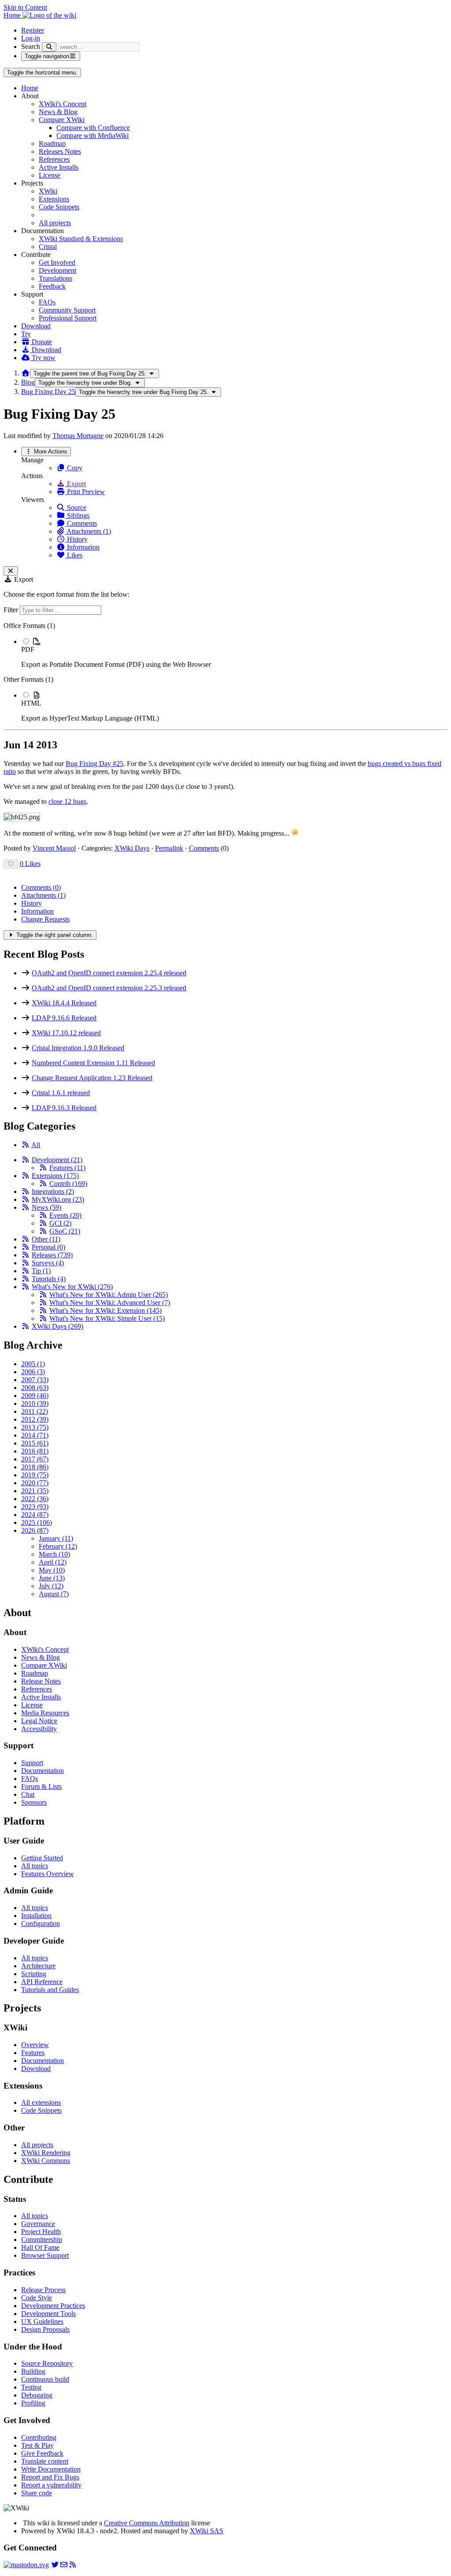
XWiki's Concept (63, 104)
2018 (35, 1467)
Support (32, 1763)
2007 (35, 1380)
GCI (60, 1223)
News (46, 1207)
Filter (12, 610)
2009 (35, 1396)
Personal (48, 1247)
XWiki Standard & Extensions (81, 239)
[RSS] (26, 1145)
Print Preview (85, 492)
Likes (74, 555)
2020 (35, 1483)
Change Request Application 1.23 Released (92, 1078)
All (36, 1145)
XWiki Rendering (46, 2153)
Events (65, 1215)
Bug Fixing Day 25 (48, 392)
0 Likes (30, 864)
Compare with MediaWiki (92, 136)
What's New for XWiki (72, 1287)
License (50, 175)
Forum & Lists (41, 1786)
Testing (31, 2387)
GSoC (65, 1231)
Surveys (48, 1263)
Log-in (31, 38)
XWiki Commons (46, 2161)
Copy (74, 468)
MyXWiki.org (58, 1199)
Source (76, 507)
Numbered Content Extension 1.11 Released (93, 1063)
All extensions (41, 2102)
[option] (234, 653)
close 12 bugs (67, 801)
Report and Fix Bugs (50, 2477)
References (54, 159)
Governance (38, 2224)
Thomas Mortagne (78, 436)
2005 (33, 1364)
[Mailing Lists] (64, 2565)
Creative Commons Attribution (147, 2523)
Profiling (33, 2403)
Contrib (68, 1184)
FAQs (47, 302)
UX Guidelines (42, 2321)
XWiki (48, 191)
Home (30, 88)
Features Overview (48, 1874)
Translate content (45, 2461)
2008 (35, 1388)
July (51, 1586)
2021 (35, 1491)
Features (67, 1168)
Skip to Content (25, 7)
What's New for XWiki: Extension (105, 1310)
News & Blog (58, 112)
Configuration (41, 1924)
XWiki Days (132, 848)
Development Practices (53, 2306)
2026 (35, 1530)
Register (33, 30)
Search (31, 46)
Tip (41, 1271)
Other (46, 1239)
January (56, 1538)
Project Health (41, 2232)
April (53, 1562)
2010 (35, 1403)
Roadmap (52, 143)
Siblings (77, 515)
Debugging (37, 2395)
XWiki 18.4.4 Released (64, 1003)
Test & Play (37, 2445)
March (54, 1554)
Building (33, 2371)
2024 (35, 1515)
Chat (28, 1794)
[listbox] (225, 672)
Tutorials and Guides (50, 1990)
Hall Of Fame (40, 2247)
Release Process (43, 2290)
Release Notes (41, 1681)
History (76, 539)
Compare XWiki (62, 120)
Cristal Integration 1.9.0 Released (78, 1048)
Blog (28, 382)
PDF (28, 649)
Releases (52, 1255)
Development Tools (48, 2314)
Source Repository (47, 2363)
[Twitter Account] (55, 2565)
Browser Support (45, 2255)
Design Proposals (45, 2329)
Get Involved (57, 262)
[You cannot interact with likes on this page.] (11, 864)
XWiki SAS (207, 2531)
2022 (35, 1499)
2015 (35, 1443)
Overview (35, 2045)
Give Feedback (42, 2453)
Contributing (39, 2437)
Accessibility (39, 1729)
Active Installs (59, 167)
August (54, 1594)
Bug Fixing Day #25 (94, 764)
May (52, 1570)
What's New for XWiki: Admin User (109, 1295)
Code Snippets (59, 207)
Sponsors (34, 1802)
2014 (35, 1435)
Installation (36, 1916)
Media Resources (45, 1713)
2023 (35, 1507)
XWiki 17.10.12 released (66, 1033)
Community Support (67, 310)
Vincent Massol (54, 848)
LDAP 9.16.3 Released (64, 1108)
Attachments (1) (88, 531)
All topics (35, 1866)
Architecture (38, 1966)
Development (57, 270)
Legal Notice (39, 1721)
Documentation (43, 1771)
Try (26, 334)
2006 (33, 1372)
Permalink (169, 848)
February (58, 1546)
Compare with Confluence (93, 128)
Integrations (53, 1191)
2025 (37, 1522)
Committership (42, 2240)
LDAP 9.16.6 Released (64, 1018)
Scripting (34, 1974)
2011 (35, 1411)
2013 (35, 1427)
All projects (55, 223)
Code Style (37, 2298)
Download (36, 326)
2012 (35, 1419)
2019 (35, 1475)
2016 (35, 1451)
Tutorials (49, 1279)
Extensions (54, 199)
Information (82, 547)
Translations (55, 278)
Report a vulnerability (51, 2485)
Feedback (52, 286)
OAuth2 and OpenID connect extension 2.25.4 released (109, 973)
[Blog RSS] (73, 2565)
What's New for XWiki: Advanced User (110, 1303)
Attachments (43, 895)
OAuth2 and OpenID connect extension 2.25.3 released (109, 988)
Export (76, 484)
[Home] (26, 373)
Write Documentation (51, 2469)
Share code (37, 2493)
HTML (31, 703)
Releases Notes (60, 151)
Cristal (48, 247)
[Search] (49, 47)
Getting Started (42, 1858)
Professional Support (68, 318)
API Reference (42, 1982)
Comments (81, 523)
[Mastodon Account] (26, 2565)
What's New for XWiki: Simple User (107, 1318)
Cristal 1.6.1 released (61, 1093)
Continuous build (45, 2379)
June (52, 1578)
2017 (35, 1459)
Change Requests (45, 919)
